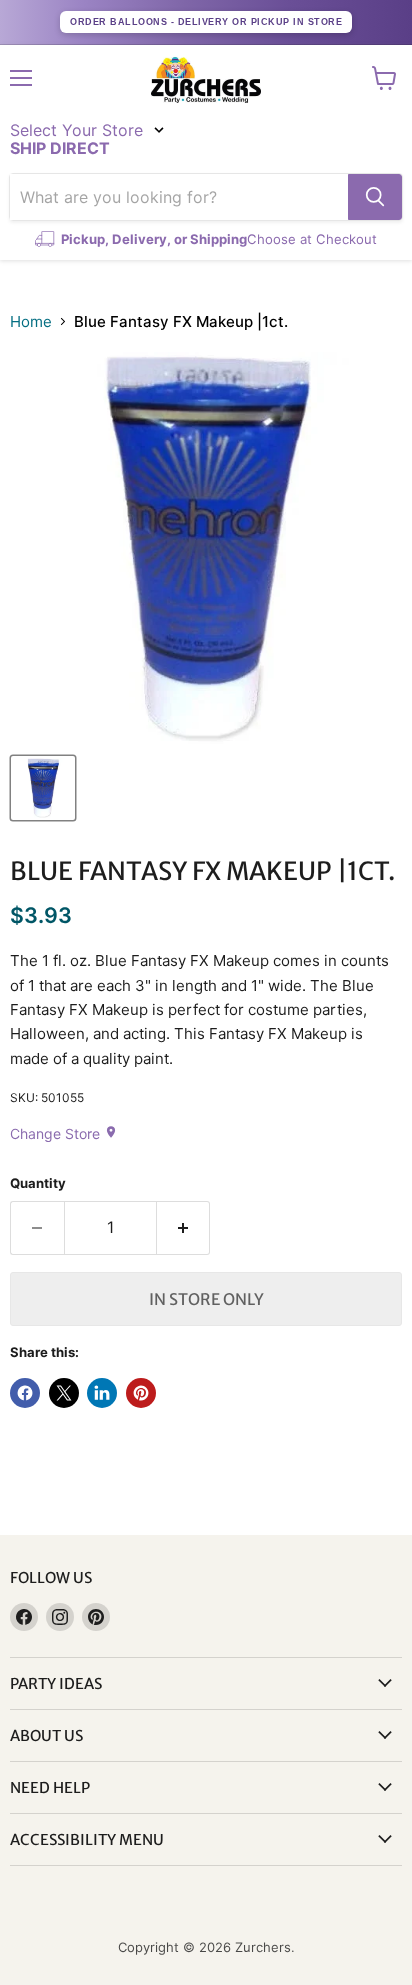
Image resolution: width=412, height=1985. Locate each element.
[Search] (375, 197)
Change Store (64, 1133)
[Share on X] (64, 1393)
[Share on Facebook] (25, 1393)
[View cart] (384, 78)
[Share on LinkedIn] (102, 1393)
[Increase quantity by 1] (184, 1228)
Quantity (38, 1183)
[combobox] (179, 197)
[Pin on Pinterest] (141, 1393)
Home (31, 321)
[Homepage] (206, 80)
